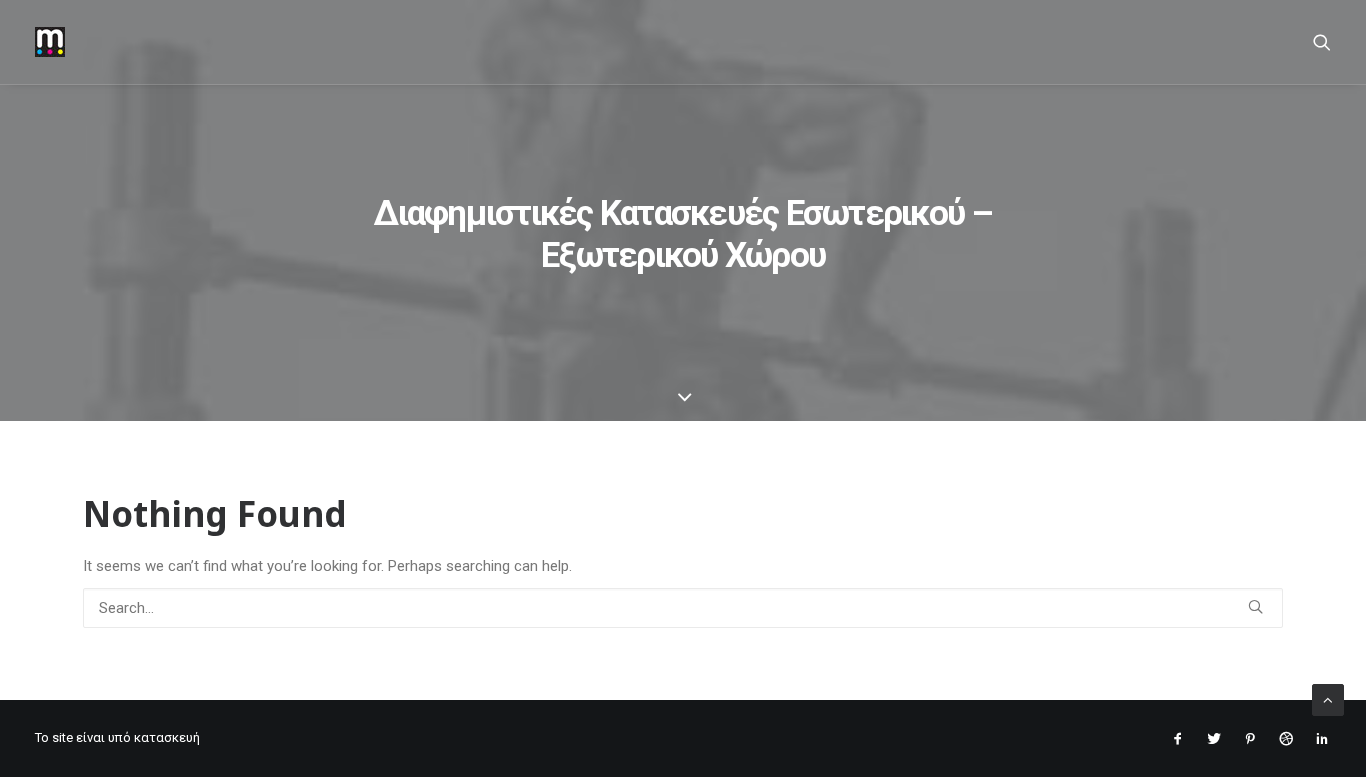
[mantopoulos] (50, 42)
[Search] (1322, 42)
